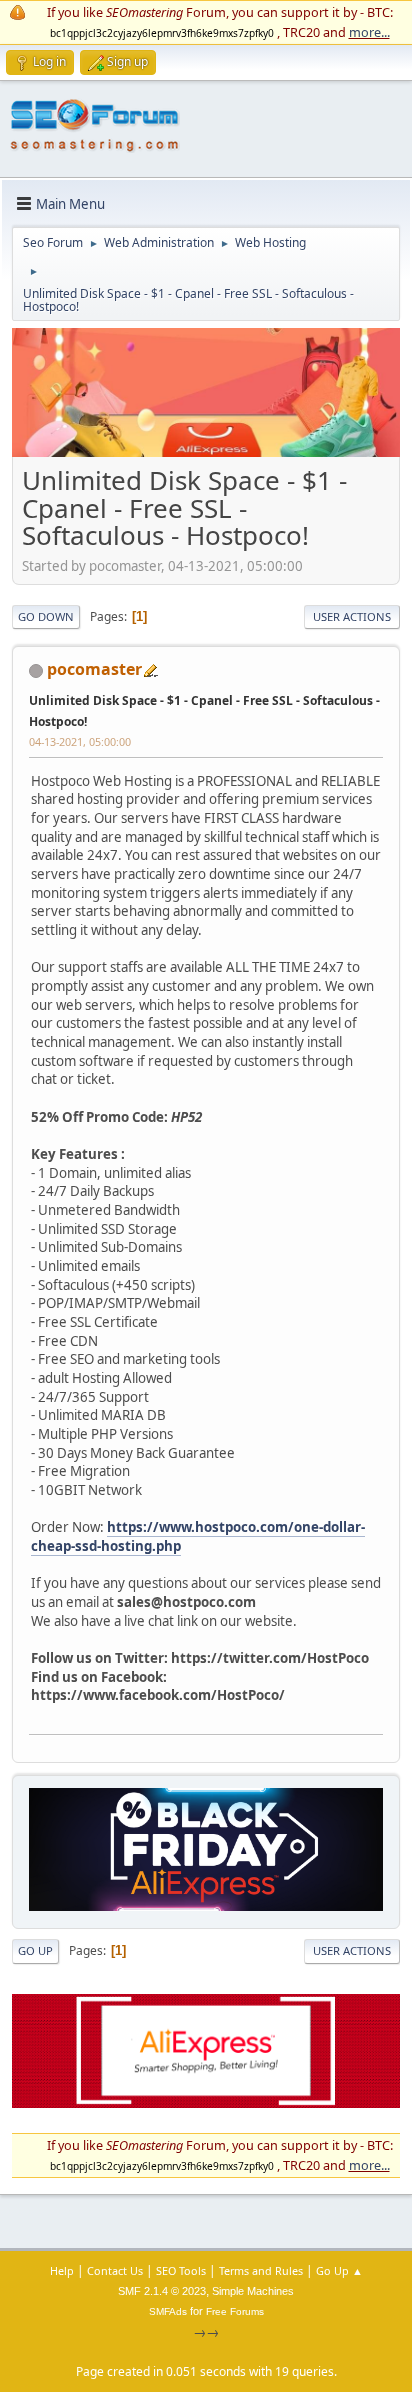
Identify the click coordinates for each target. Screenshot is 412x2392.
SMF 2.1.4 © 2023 (162, 2291)
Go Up (35, 1950)
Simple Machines (253, 2291)
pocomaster (94, 669)
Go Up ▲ (339, 2270)
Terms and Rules (261, 2270)
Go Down (46, 616)
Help (62, 2270)
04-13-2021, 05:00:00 (80, 741)
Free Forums (235, 2311)
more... (369, 32)
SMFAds (168, 2311)
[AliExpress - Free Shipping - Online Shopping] (206, 452)
